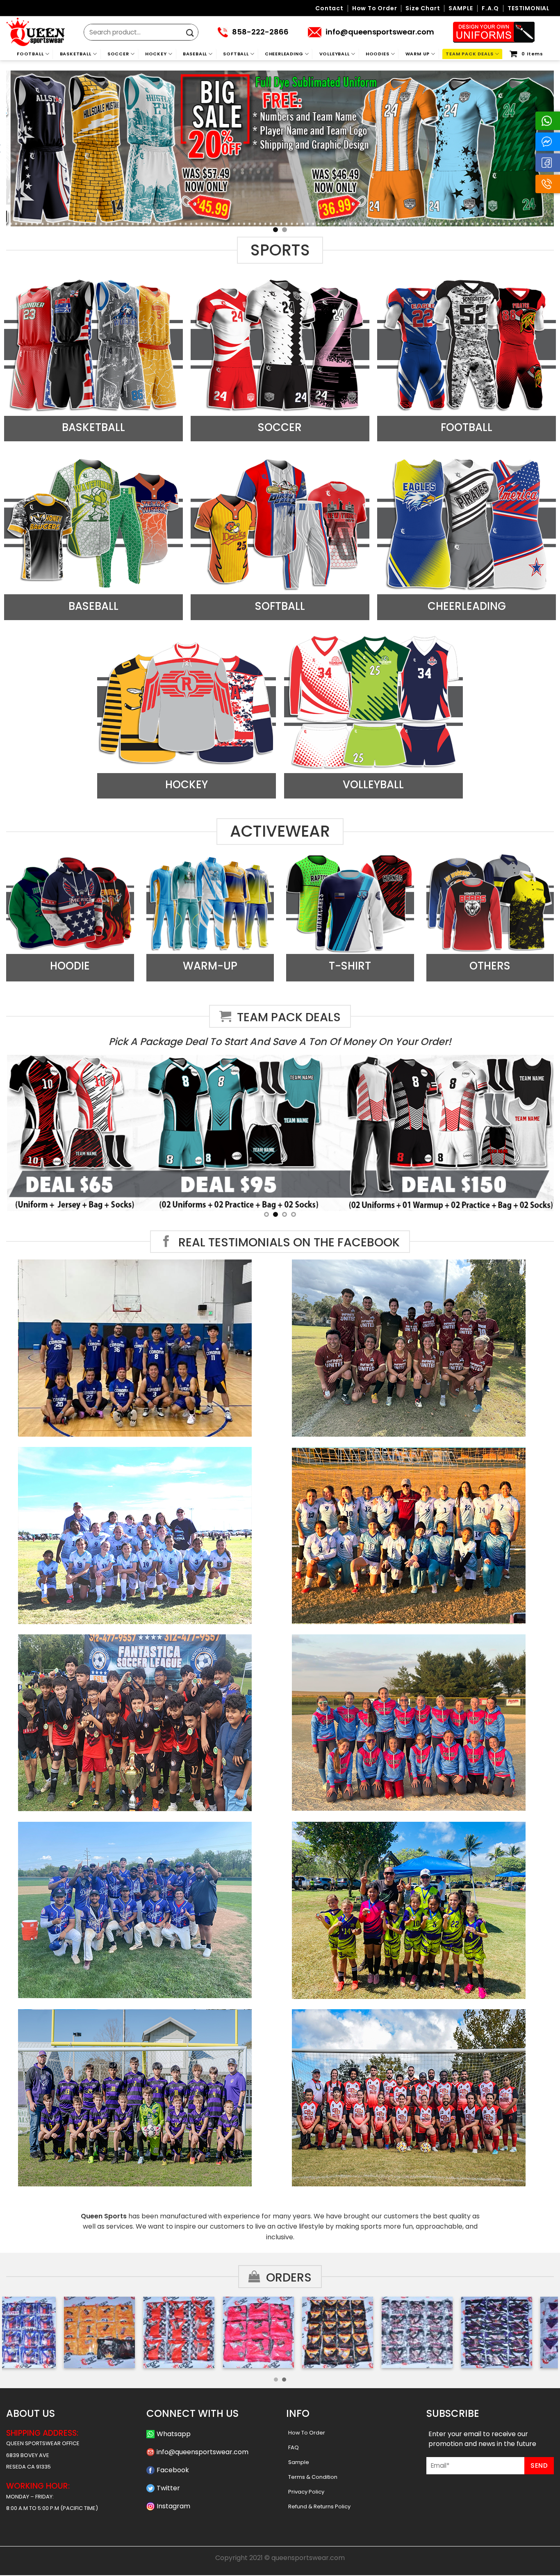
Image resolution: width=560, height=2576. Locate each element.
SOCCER (118, 54)
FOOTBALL (30, 54)
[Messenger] (548, 142)
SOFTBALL (236, 54)
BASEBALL (195, 54)
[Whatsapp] (548, 121)
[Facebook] (548, 163)
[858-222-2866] (548, 184)
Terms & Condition (313, 2477)
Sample (299, 2462)
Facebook (173, 2470)
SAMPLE (461, 8)
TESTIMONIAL (529, 8)
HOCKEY (156, 54)
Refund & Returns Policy (319, 2506)
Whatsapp (174, 2434)
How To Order (307, 2433)
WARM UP (418, 54)
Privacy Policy (306, 2492)
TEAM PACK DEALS (469, 54)
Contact (329, 8)
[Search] (190, 33)
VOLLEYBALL (335, 54)
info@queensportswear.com (203, 2452)
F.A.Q (490, 8)
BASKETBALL (76, 54)
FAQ (294, 2447)
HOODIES (378, 54)
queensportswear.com (308, 2558)
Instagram (173, 2506)
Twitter (168, 2488)
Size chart (423, 8)
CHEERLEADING (284, 54)
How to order (375, 8)
